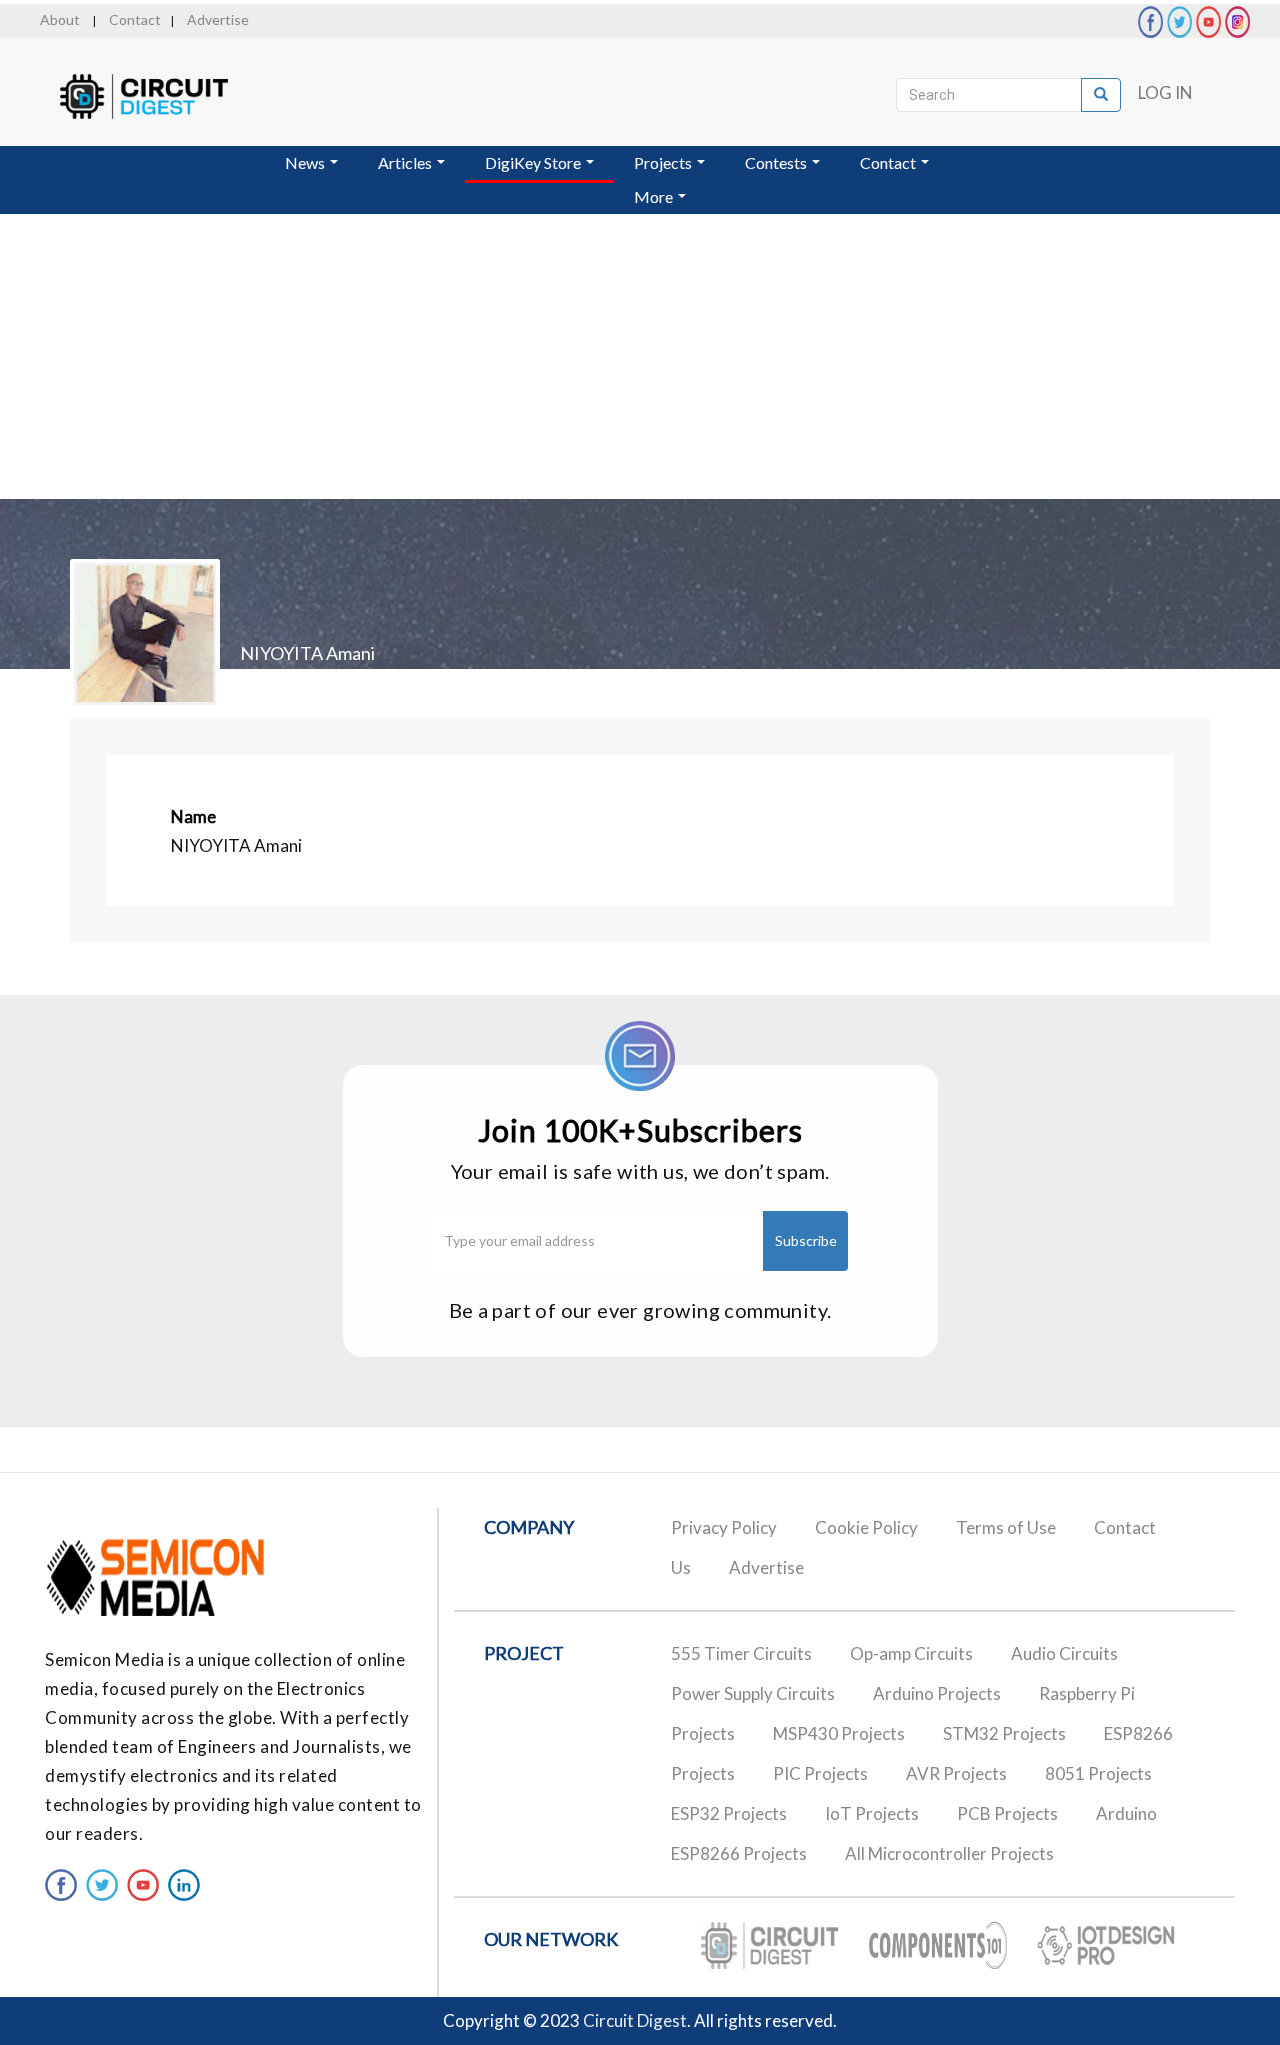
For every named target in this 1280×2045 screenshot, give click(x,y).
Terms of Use (1006, 1527)
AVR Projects (956, 1773)
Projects (664, 162)
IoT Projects (872, 1813)
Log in (1165, 92)
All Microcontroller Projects (949, 1853)
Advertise (218, 19)
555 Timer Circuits (741, 1653)
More (655, 196)
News (306, 162)
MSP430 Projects (839, 1733)
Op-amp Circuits (911, 1653)
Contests (777, 162)
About (60, 19)
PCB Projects (1007, 1813)
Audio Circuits (1064, 1653)
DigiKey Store (534, 162)
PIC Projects (820, 1773)
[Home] (162, 96)
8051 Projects (1098, 1773)
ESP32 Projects (729, 1813)
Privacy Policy (724, 1527)
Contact (135, 19)
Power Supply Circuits (753, 1693)
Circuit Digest (635, 2020)
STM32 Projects (1004, 1733)
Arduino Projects (937, 1693)
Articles (406, 162)
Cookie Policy (866, 1527)
